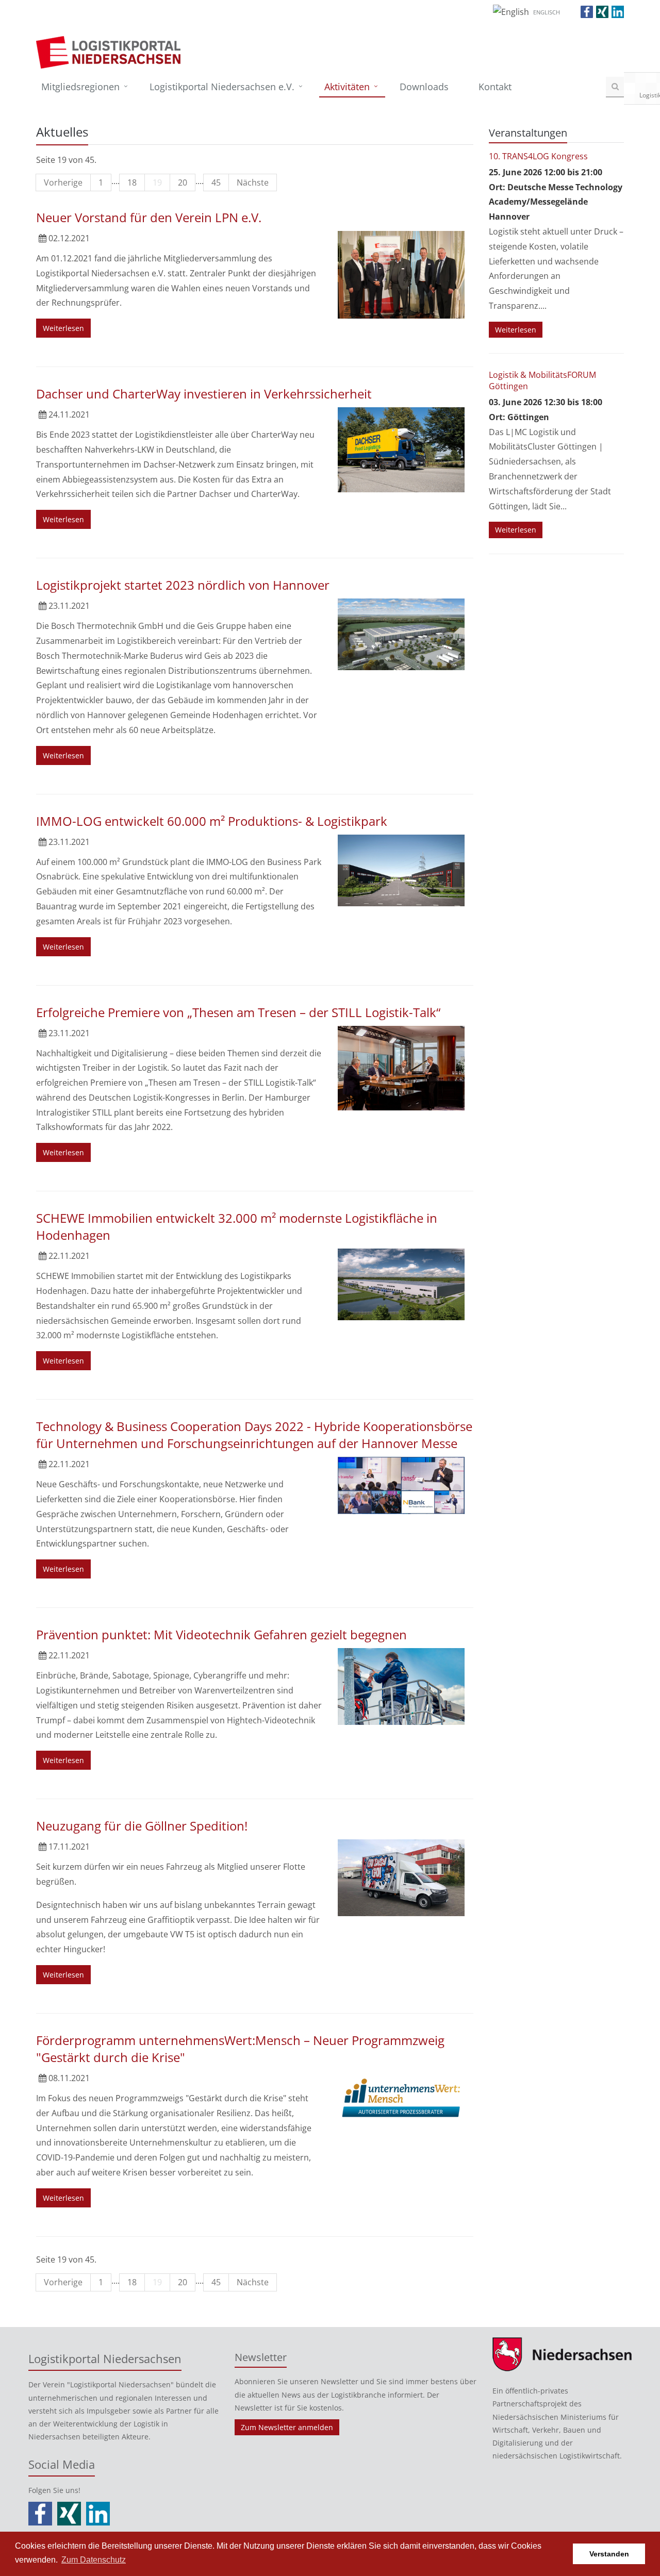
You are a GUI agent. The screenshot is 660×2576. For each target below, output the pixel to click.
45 (216, 182)
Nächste (253, 182)
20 (183, 182)
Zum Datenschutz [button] (94, 2560)
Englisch (547, 12)
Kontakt (495, 87)
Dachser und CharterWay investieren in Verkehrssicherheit (204, 394)
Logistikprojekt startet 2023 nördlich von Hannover (183, 585)
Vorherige (63, 182)
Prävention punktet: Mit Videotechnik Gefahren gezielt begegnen (221, 1634)
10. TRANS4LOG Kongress (538, 156)
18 (132, 182)
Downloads (424, 87)
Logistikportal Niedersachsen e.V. (222, 87)
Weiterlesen (63, 328)
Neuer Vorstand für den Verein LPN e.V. (149, 217)
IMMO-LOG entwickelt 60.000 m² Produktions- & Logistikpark (212, 821)
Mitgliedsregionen (80, 87)
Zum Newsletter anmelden (287, 2427)
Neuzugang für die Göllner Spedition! (142, 1826)
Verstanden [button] (609, 2554)
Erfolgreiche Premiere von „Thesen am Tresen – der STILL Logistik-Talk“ (238, 1012)
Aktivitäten (347, 87)
